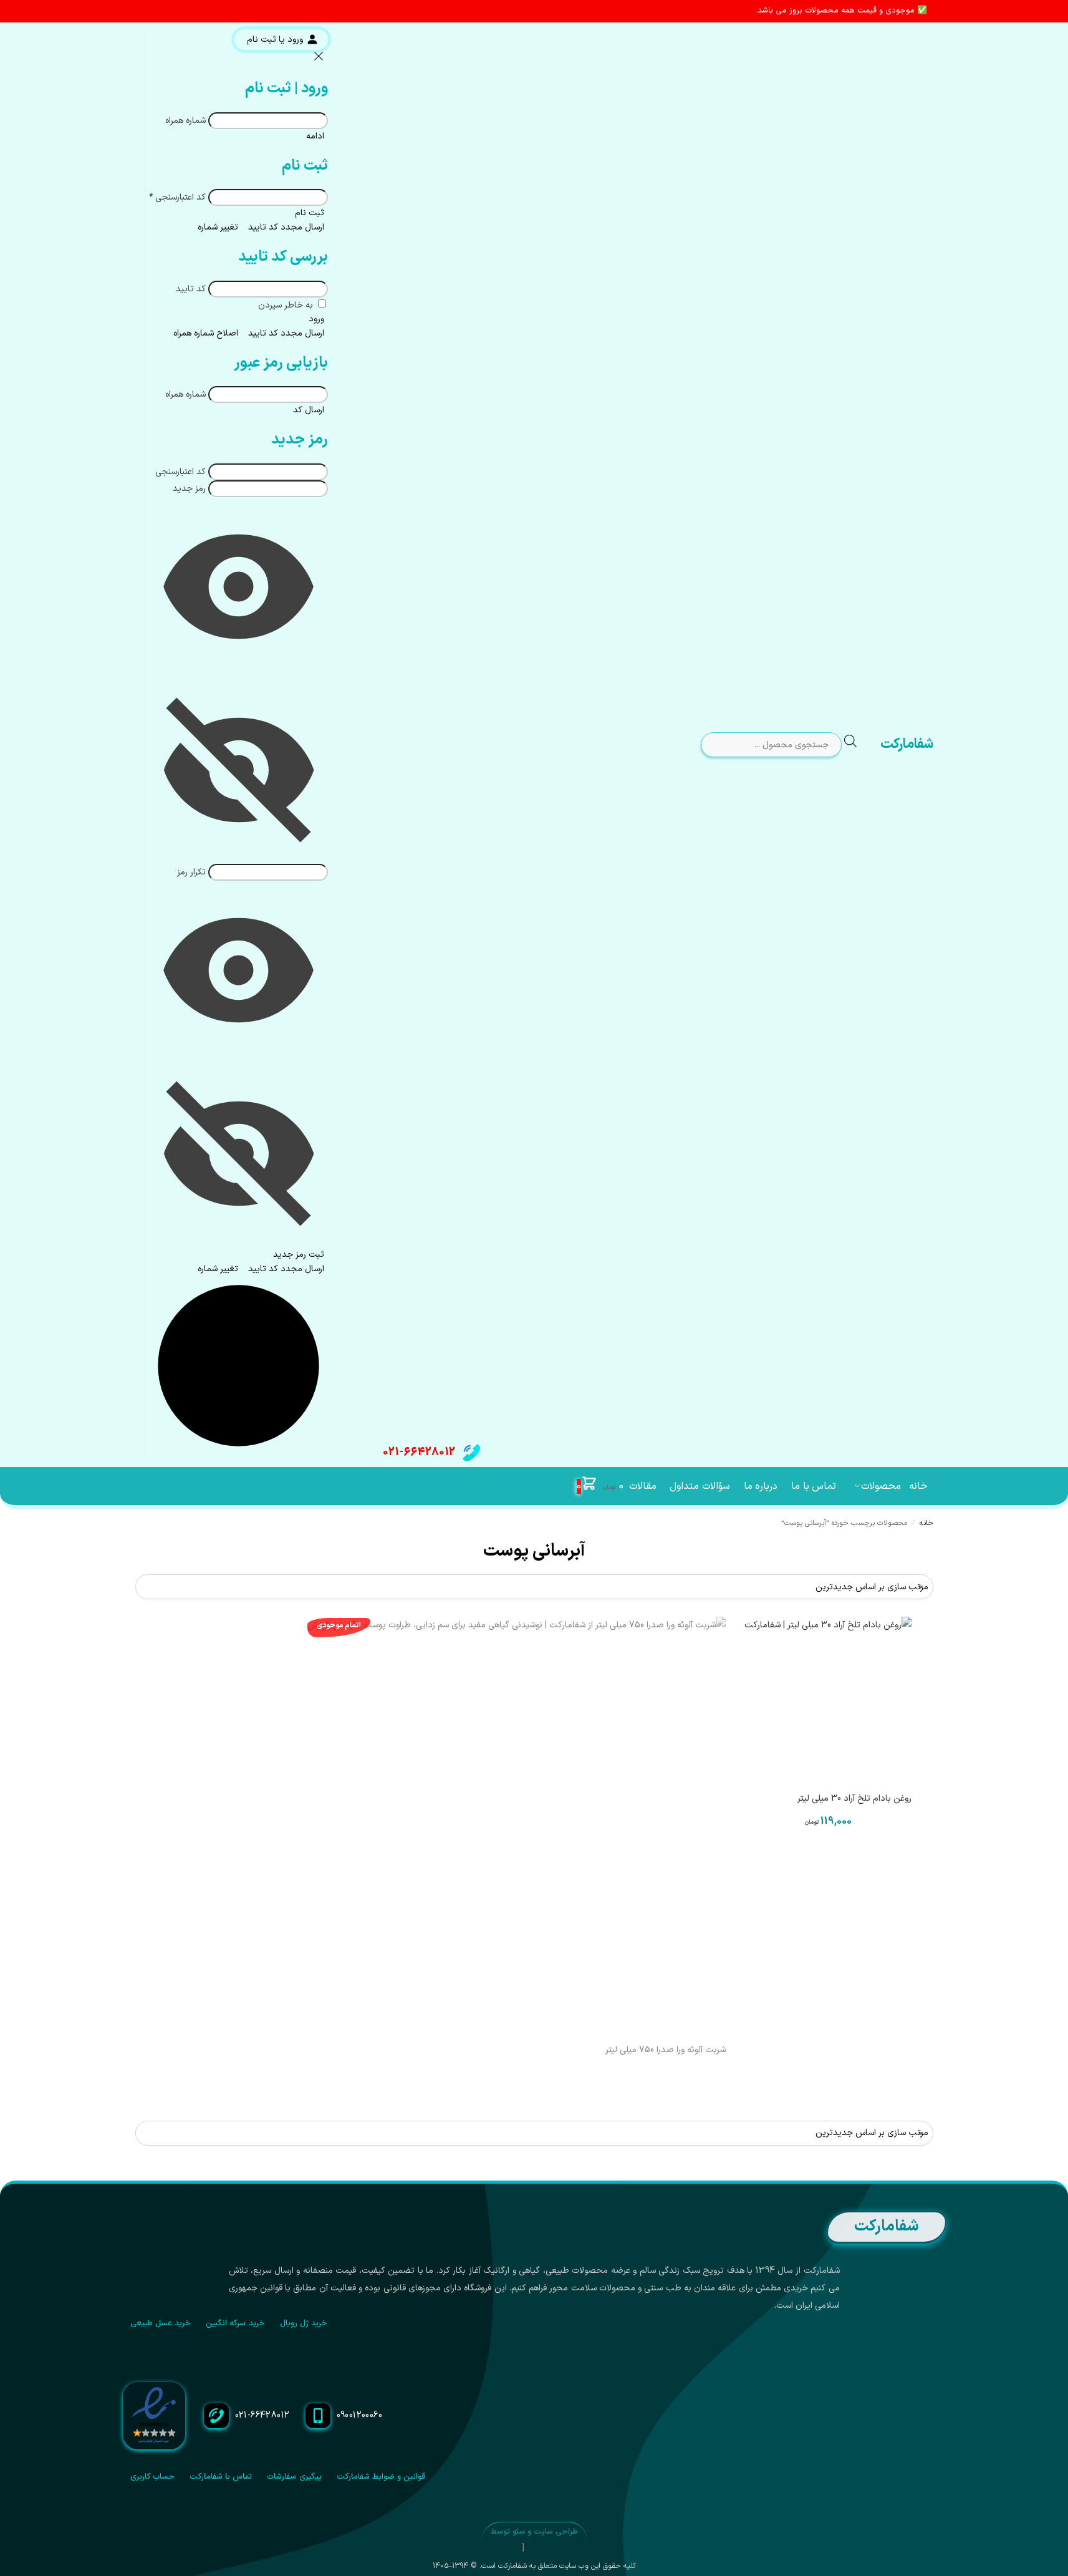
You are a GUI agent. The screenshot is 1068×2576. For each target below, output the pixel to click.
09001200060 (360, 2415)
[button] (600, 1486)
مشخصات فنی (828, 1856)
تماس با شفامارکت (221, 2477)
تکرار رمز (191, 872)
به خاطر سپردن (287, 305)
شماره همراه (185, 121)
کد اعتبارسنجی (177, 197)
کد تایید (191, 289)
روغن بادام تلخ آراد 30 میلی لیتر (854, 1799)
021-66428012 (419, 1452)
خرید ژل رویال (304, 2323)
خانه (926, 1523)
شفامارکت (907, 744)
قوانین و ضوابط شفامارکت (381, 2477)
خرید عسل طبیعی (161, 2323)
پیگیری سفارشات (294, 2477)
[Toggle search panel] (860, 745)
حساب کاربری (152, 2477)
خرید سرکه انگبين (235, 2323)
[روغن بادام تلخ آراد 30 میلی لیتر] (828, 1700)
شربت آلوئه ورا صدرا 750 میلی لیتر (666, 2050)
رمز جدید (189, 489)
